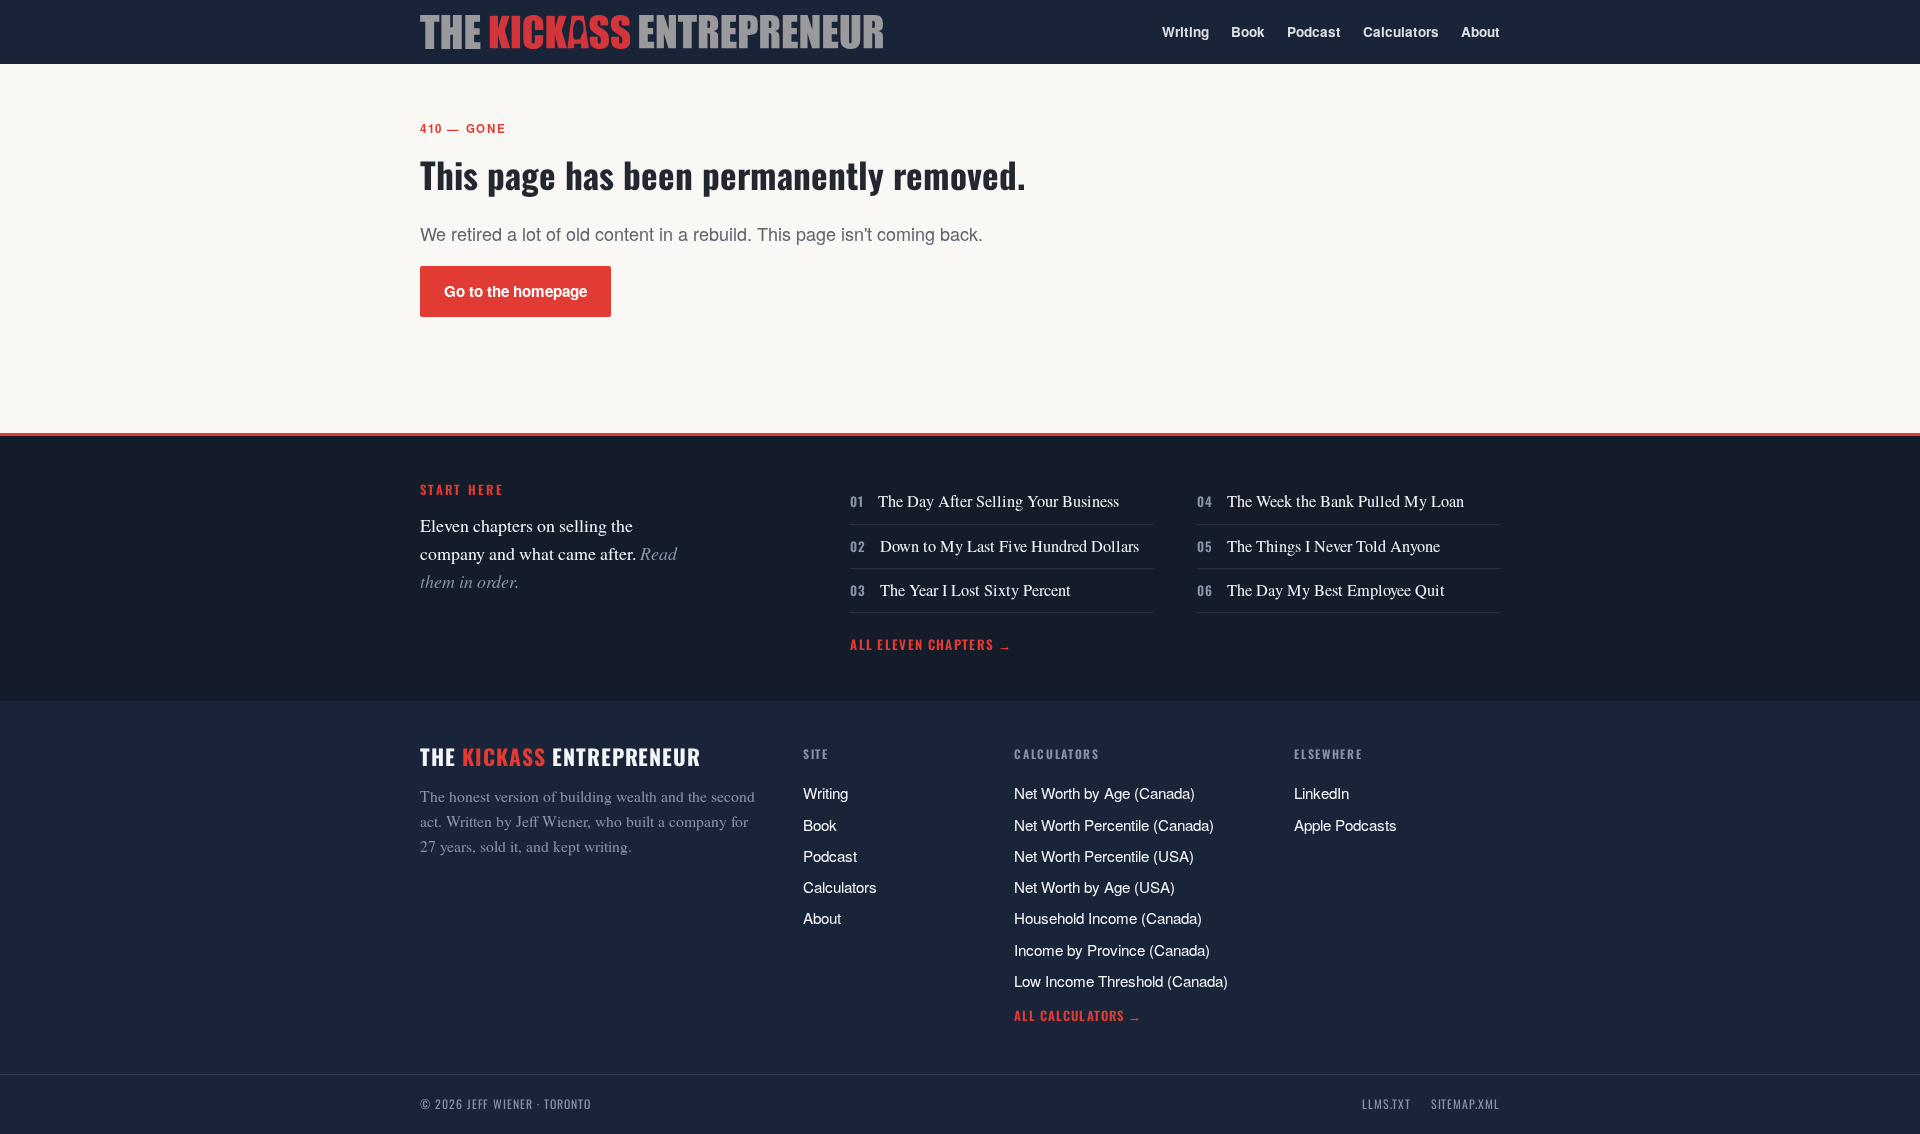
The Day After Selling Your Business (998, 501)
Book (1248, 31)
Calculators (1401, 31)
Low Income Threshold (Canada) (1121, 980)
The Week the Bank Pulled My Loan (1345, 501)
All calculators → (1077, 1015)
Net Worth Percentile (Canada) (1114, 824)
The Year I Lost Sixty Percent (975, 590)
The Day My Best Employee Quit (1336, 590)
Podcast (1314, 31)
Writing (1185, 31)
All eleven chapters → (931, 644)
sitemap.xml (1465, 1103)
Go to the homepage (515, 291)
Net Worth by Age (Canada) (1104, 792)
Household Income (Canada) (1108, 917)
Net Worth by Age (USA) (1094, 886)
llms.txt (1386, 1103)
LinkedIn (1321, 792)
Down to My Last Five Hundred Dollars (1009, 546)
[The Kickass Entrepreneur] (651, 32)
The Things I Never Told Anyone (1333, 546)
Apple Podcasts (1345, 824)
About (1480, 31)
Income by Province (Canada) (1112, 949)
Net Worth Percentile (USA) (1104, 855)
